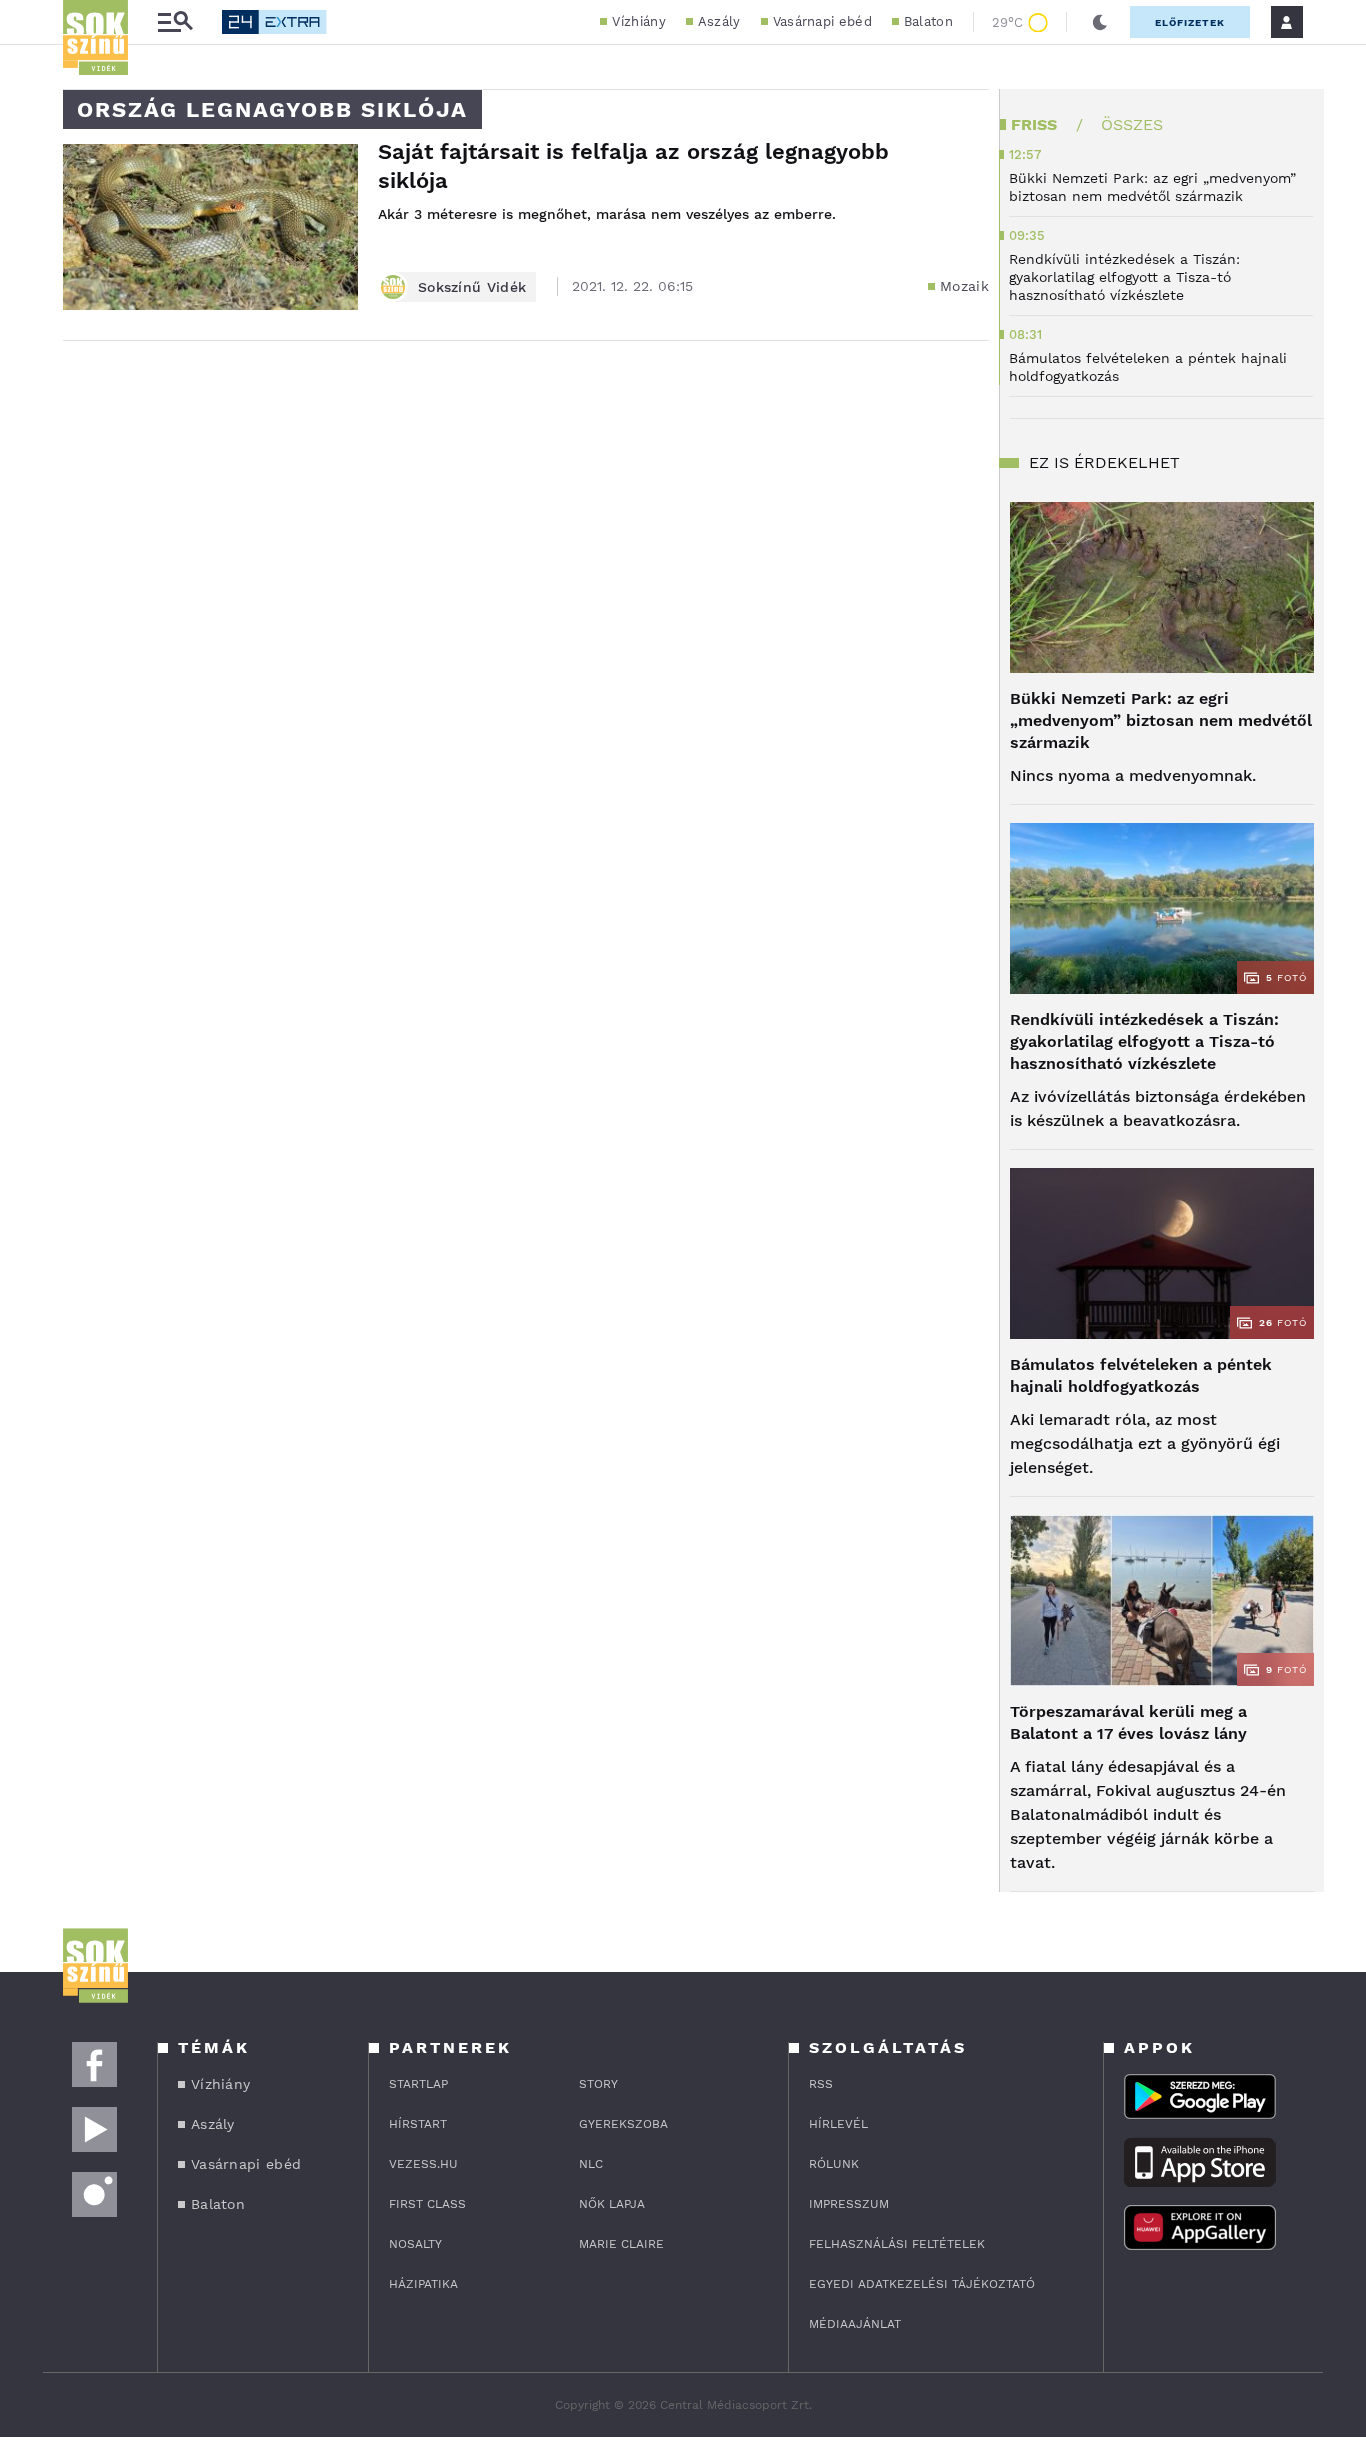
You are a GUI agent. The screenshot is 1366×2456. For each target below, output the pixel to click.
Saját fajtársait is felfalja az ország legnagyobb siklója (633, 166)
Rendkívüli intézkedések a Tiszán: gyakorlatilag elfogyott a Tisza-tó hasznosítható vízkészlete (1144, 1041)
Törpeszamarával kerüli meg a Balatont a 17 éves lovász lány (1128, 1722)
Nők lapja (612, 2204)
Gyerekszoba (623, 2124)
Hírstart (418, 2124)
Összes (1132, 124)
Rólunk (834, 2164)
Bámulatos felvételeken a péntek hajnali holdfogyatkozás (1141, 1375)
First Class (427, 2204)
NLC (591, 2164)
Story (598, 2084)
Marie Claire (621, 2244)
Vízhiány (638, 21)
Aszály (719, 21)
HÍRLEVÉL (838, 2124)
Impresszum (849, 2204)
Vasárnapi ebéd (822, 21)
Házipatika (423, 2284)
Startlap (418, 2084)
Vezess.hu (423, 2164)
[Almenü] (175, 22)
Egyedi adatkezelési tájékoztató (922, 2284)
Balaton (928, 21)
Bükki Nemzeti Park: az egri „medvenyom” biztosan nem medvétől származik (1161, 720)
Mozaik (964, 286)
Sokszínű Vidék (472, 287)
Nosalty (415, 2244)
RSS (821, 2084)
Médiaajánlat (855, 2324)
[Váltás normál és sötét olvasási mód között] (1100, 22)
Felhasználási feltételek (897, 2244)
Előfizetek (1190, 22)
